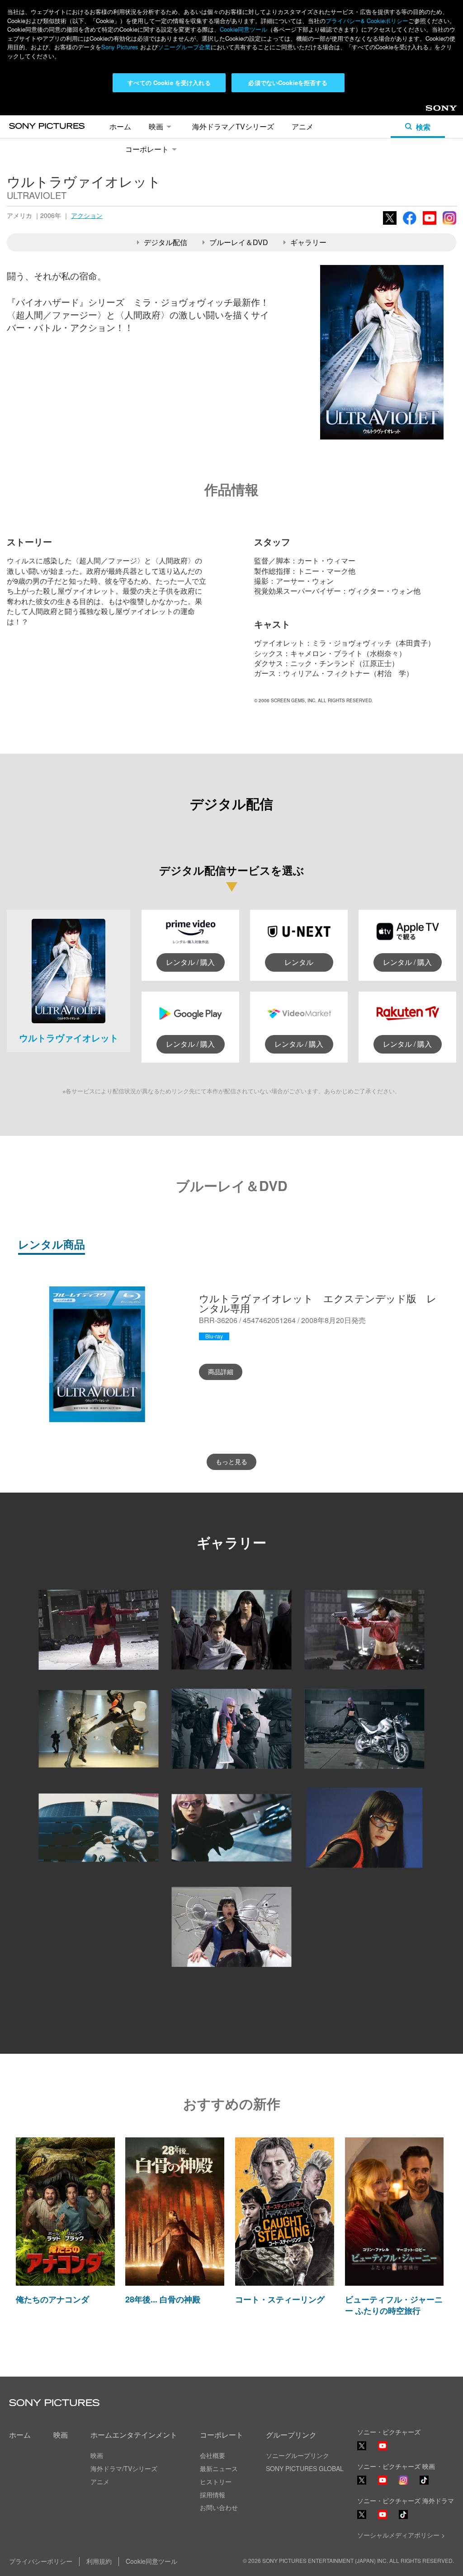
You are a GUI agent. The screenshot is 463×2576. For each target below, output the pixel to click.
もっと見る (231, 1461)
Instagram (449, 224)
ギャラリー (308, 242)
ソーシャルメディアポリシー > (401, 2535)
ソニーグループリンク (298, 2455)
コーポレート (147, 149)
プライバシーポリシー (41, 2561)
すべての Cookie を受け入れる (169, 83)
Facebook (410, 224)
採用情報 (213, 2495)
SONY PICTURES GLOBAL (305, 2468)
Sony (433, 111)
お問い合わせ (219, 2507)
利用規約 (99, 2561)
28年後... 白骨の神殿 (163, 2299)
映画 (156, 126)
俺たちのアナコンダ (52, 2299)
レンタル (299, 962)
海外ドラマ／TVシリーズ (233, 126)
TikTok (424, 2484)
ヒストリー (216, 2481)
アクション (87, 215)
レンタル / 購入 (190, 962)
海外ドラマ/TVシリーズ (124, 2468)
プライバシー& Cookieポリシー (367, 21)
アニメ (302, 126)
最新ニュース (219, 2468)
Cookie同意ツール (243, 29)
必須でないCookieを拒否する (288, 83)
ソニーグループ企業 (184, 47)
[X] (362, 2480)
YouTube (430, 224)
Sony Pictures (120, 47)
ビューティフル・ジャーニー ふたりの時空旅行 (394, 2305)
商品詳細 (221, 1371)
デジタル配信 (165, 242)
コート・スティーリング (280, 2299)
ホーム (120, 126)
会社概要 (213, 2455)
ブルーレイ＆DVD (239, 242)
